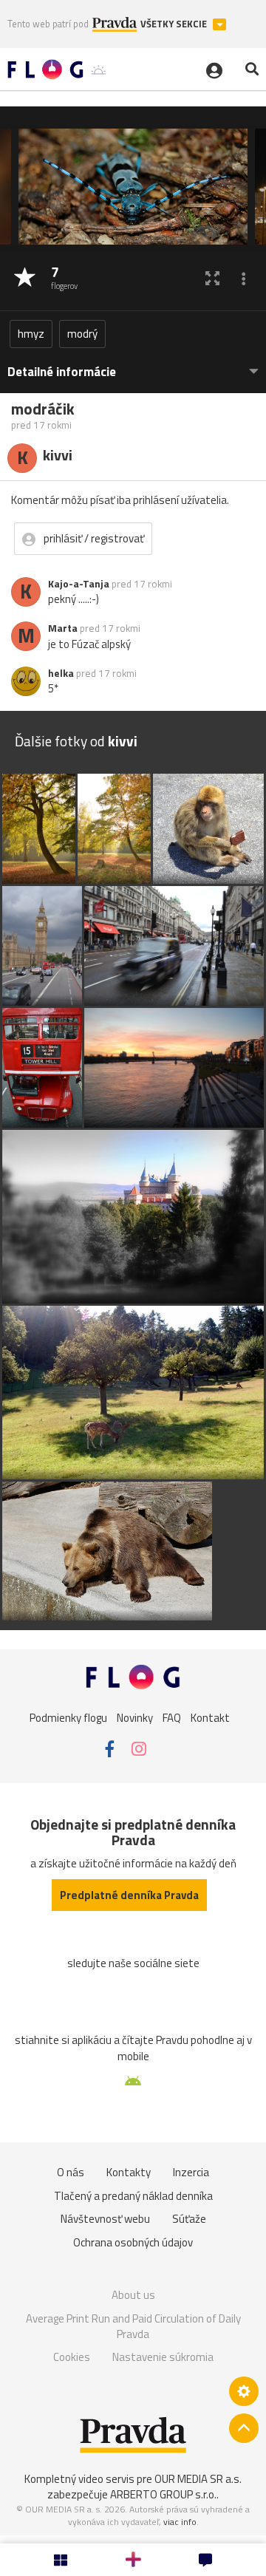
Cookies (72, 2357)
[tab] (133, 365)
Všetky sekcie (175, 24)
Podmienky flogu (68, 1717)
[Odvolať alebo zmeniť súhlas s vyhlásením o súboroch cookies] (244, 2391)
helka (61, 673)
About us (133, 2295)
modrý (82, 334)
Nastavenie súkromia (163, 2357)
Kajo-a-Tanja (79, 584)
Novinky (135, 1717)
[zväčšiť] (212, 278)
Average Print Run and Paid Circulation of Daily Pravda (133, 2327)
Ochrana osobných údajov (133, 2242)
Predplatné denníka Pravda (129, 1895)
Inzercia (191, 2172)
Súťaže (189, 2219)
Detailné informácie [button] (62, 372)
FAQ (172, 1717)
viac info (180, 2522)
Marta (63, 628)
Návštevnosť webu (105, 2219)
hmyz (31, 334)
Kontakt (210, 1717)
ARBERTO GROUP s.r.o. (163, 2494)
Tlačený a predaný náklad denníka (133, 2196)
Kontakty (129, 2172)
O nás (71, 2172)
